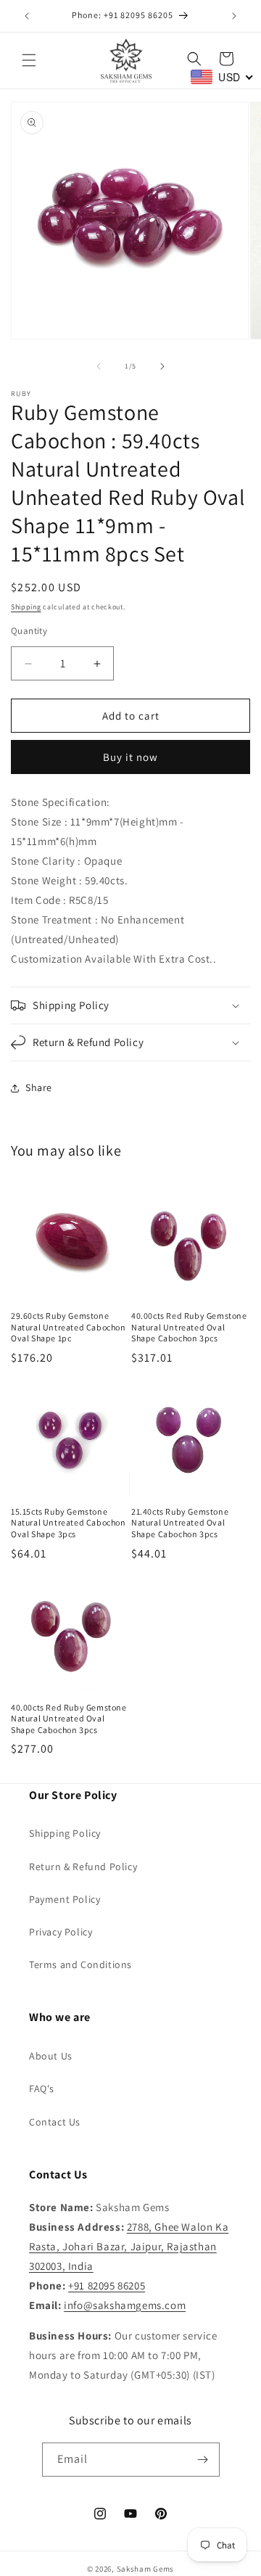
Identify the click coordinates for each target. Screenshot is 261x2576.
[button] (29, 60)
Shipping (26, 607)
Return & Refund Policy (83, 1867)
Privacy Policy (61, 1932)
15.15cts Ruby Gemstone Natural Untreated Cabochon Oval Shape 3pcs (69, 1523)
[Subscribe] (203, 2460)
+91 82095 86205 (107, 2285)
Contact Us (55, 2122)
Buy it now (130, 757)
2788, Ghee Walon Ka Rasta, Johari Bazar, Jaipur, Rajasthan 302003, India (129, 2246)
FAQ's (42, 2089)
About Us (51, 2056)
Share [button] (39, 1087)
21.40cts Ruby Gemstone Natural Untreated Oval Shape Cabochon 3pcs (180, 1523)
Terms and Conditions (80, 1964)
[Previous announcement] (27, 16)
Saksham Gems (145, 2569)
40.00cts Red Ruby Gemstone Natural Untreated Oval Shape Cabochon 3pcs (189, 1327)
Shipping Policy (65, 1833)
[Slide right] (162, 366)
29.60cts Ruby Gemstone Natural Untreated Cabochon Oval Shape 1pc (69, 1327)
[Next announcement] (234, 16)
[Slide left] (99, 366)
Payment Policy (65, 1899)
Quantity (29, 631)
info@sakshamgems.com (125, 2305)
